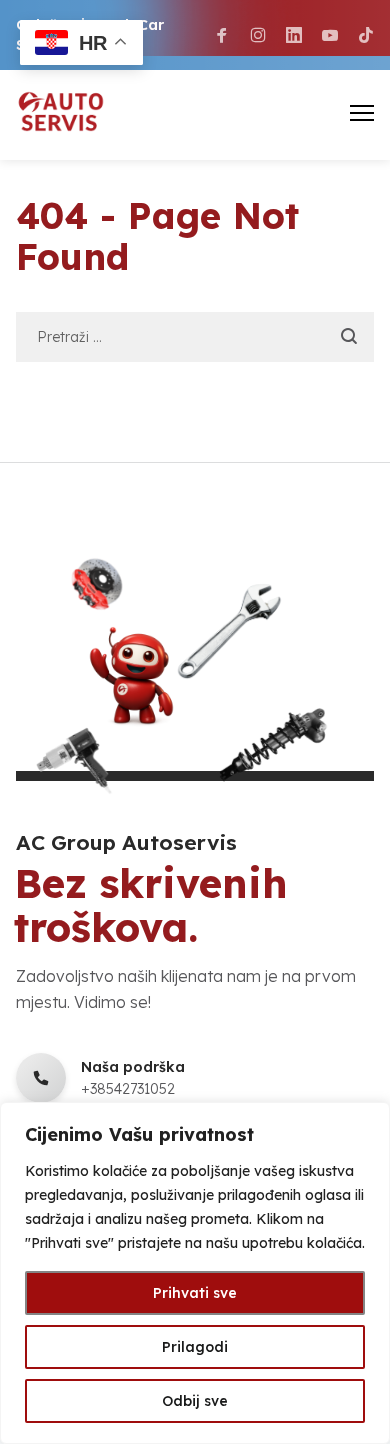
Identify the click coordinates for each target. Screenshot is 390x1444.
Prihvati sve (195, 1293)
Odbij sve (195, 1401)
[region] (195, 1273)
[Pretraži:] (195, 336)
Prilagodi (195, 1347)
